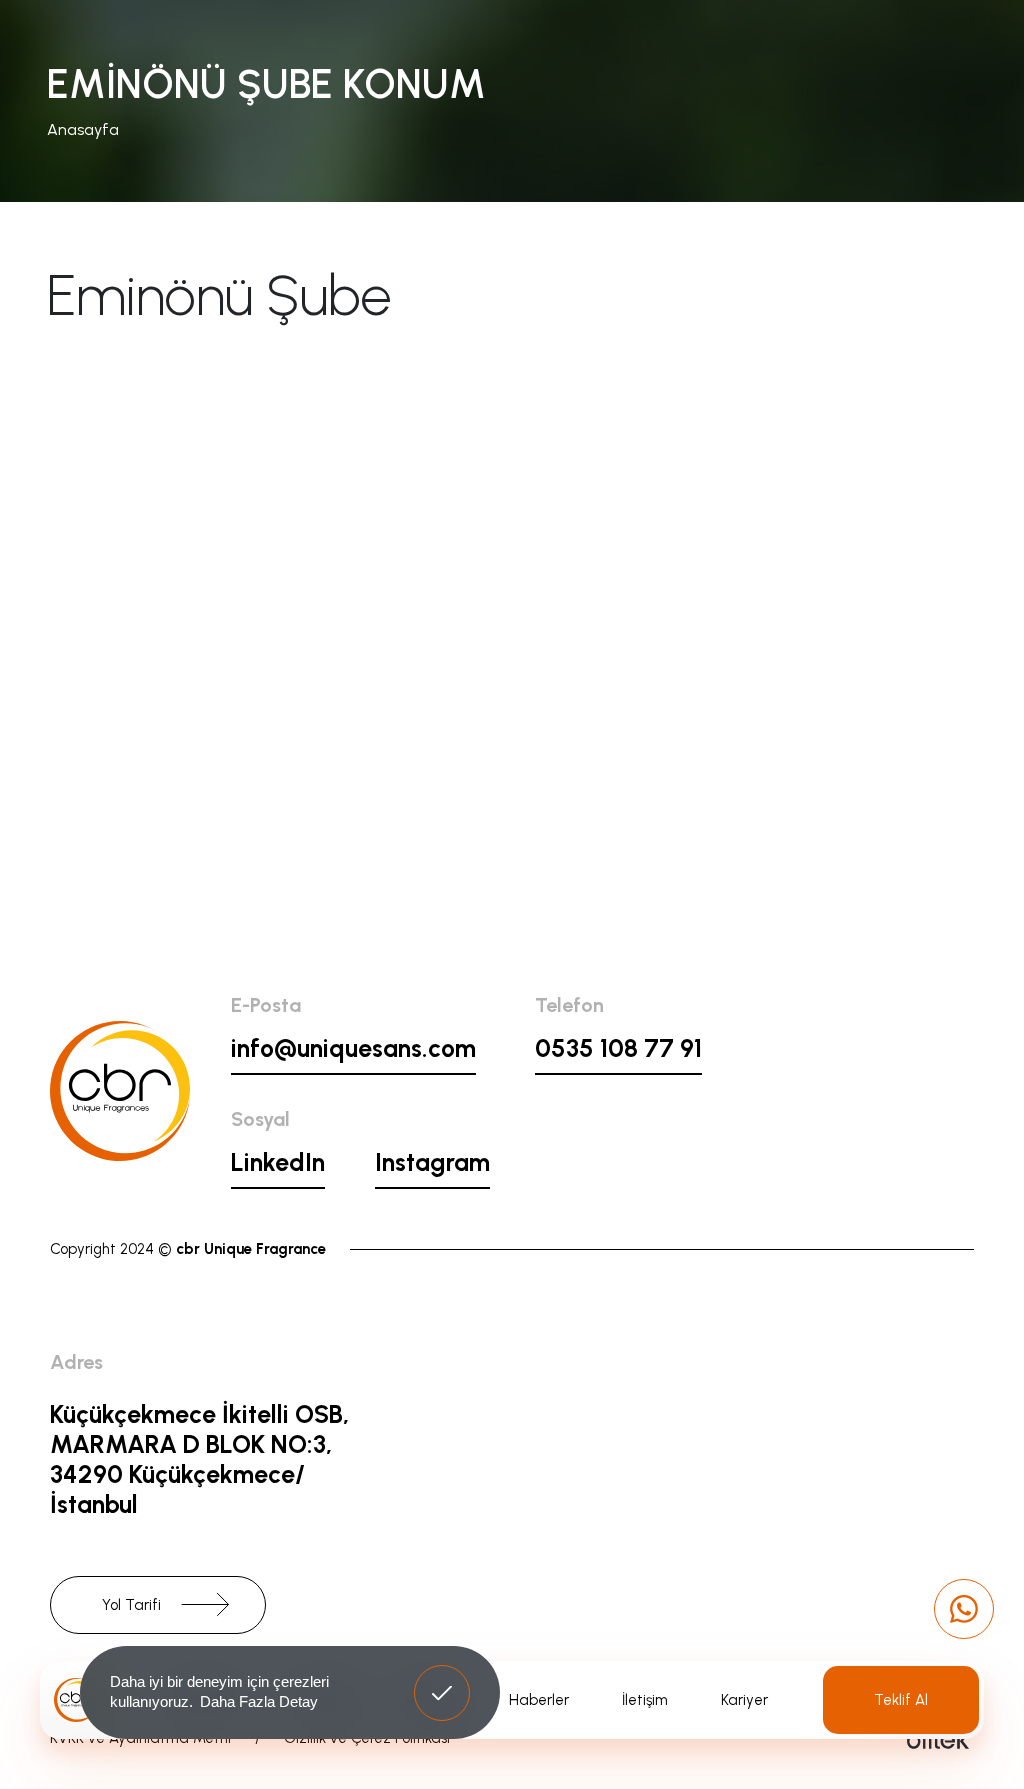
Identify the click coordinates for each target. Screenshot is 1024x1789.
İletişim (645, 1700)
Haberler (539, 1700)
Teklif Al (901, 1700)
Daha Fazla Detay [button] (259, 1701)
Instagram (432, 1162)
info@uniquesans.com (353, 1048)
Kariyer (744, 1700)
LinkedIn (278, 1162)
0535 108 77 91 (618, 1048)
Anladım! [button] (442, 1678)
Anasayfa (83, 129)
